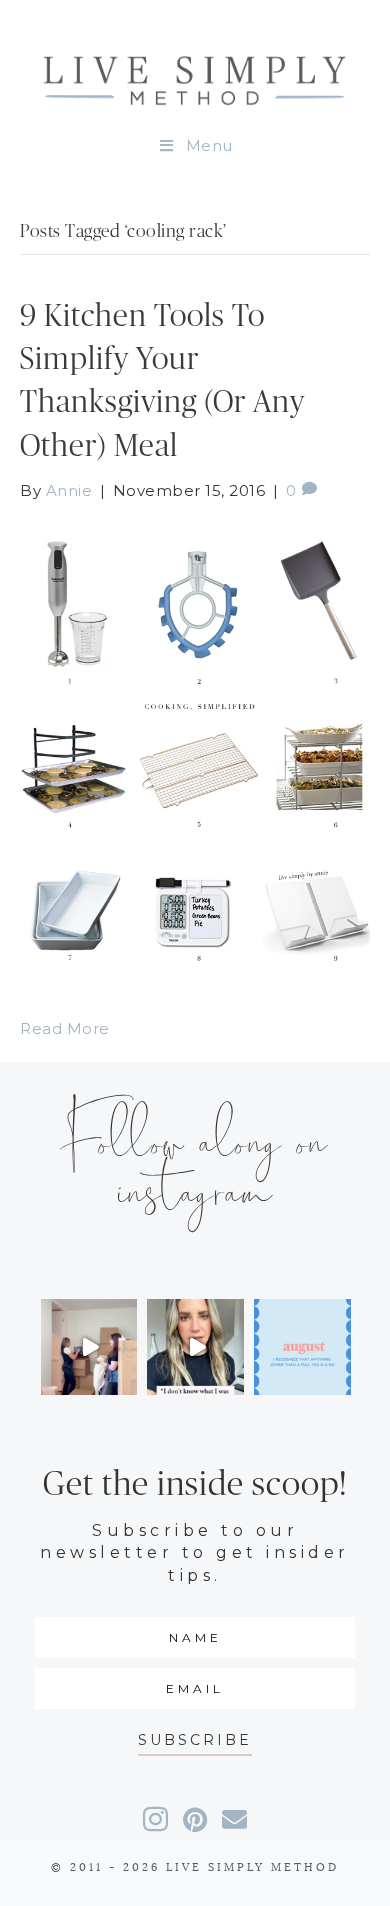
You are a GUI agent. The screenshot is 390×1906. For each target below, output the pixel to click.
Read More (65, 1028)
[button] (195, 1740)
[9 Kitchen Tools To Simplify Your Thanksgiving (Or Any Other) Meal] (195, 745)
